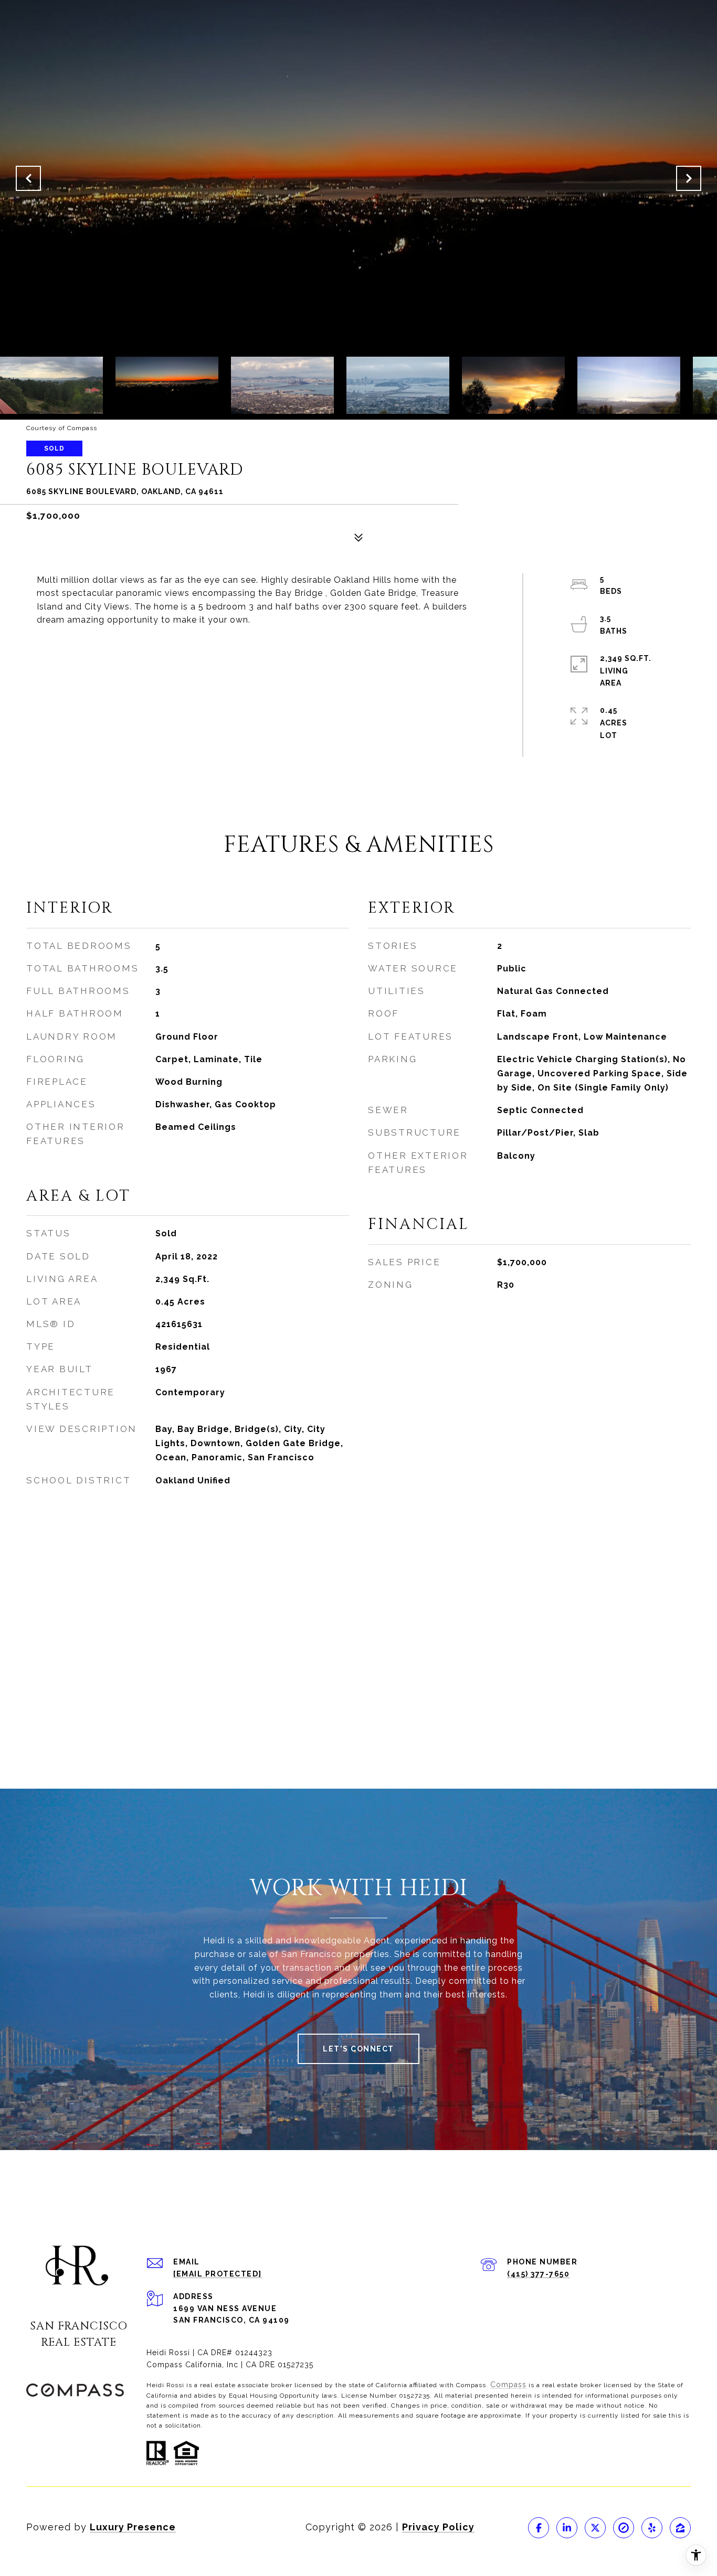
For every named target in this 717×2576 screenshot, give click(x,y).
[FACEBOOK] (539, 2528)
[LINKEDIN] (567, 2528)
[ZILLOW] (680, 2528)
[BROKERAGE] (624, 2528)
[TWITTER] (595, 2528)
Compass (508, 2385)
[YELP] (652, 2528)
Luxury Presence (133, 2527)
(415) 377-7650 (538, 2274)
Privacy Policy (438, 2527)
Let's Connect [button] (358, 2049)
